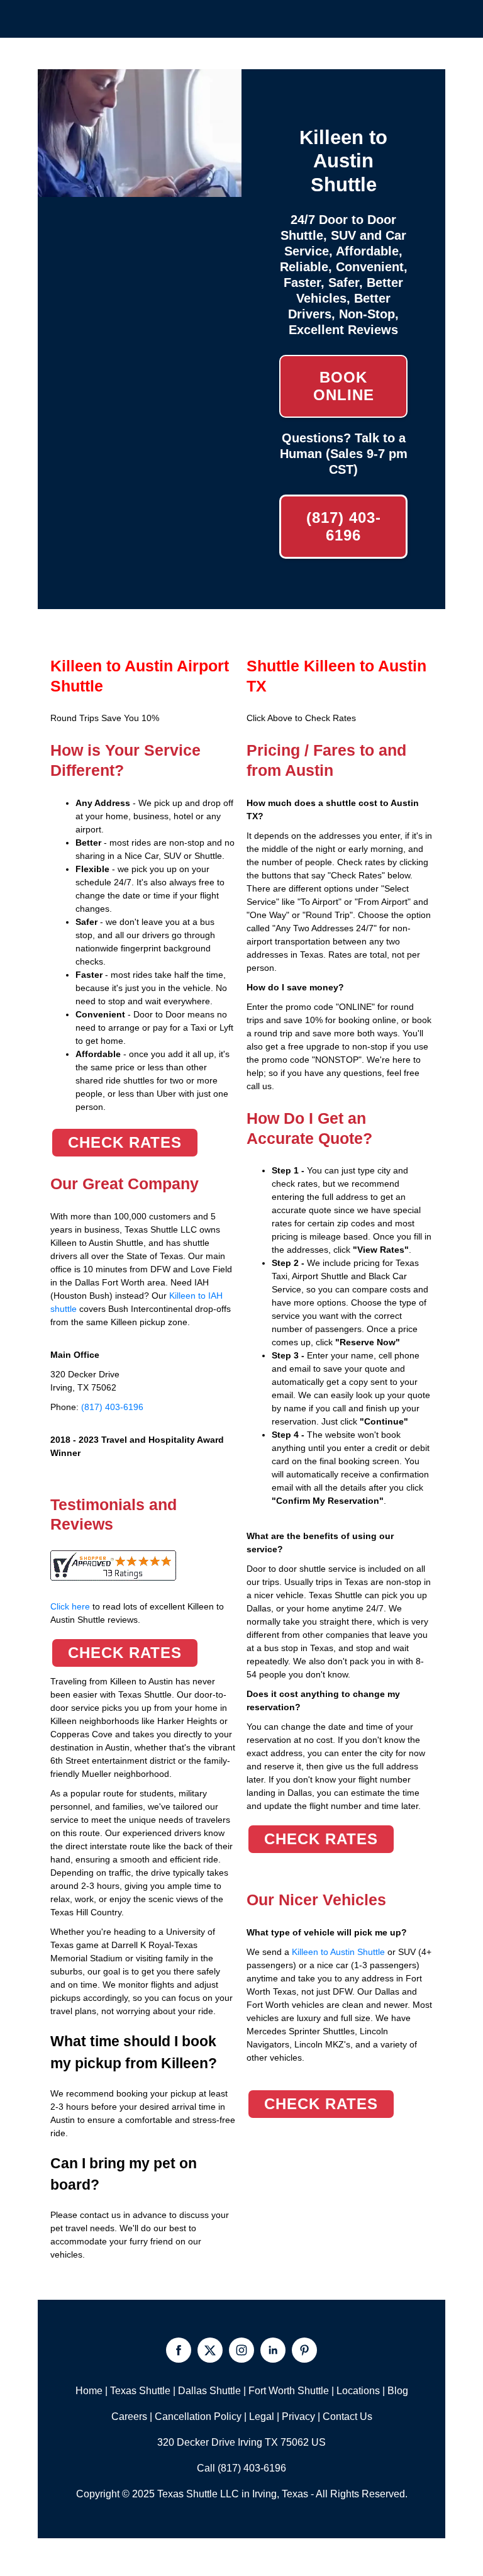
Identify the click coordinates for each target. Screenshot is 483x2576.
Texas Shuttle (140, 2391)
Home (89, 2391)
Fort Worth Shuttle (289, 2391)
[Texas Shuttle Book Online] (140, 190)
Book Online (344, 386)
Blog (398, 2391)
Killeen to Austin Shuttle (338, 1952)
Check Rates (125, 1142)
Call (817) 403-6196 (241, 2468)
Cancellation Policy (198, 2416)
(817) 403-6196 (344, 526)
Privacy (298, 2416)
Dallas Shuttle (209, 2391)
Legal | (265, 2416)
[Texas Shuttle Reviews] (113, 1574)
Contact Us (347, 2416)
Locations (358, 2391)
